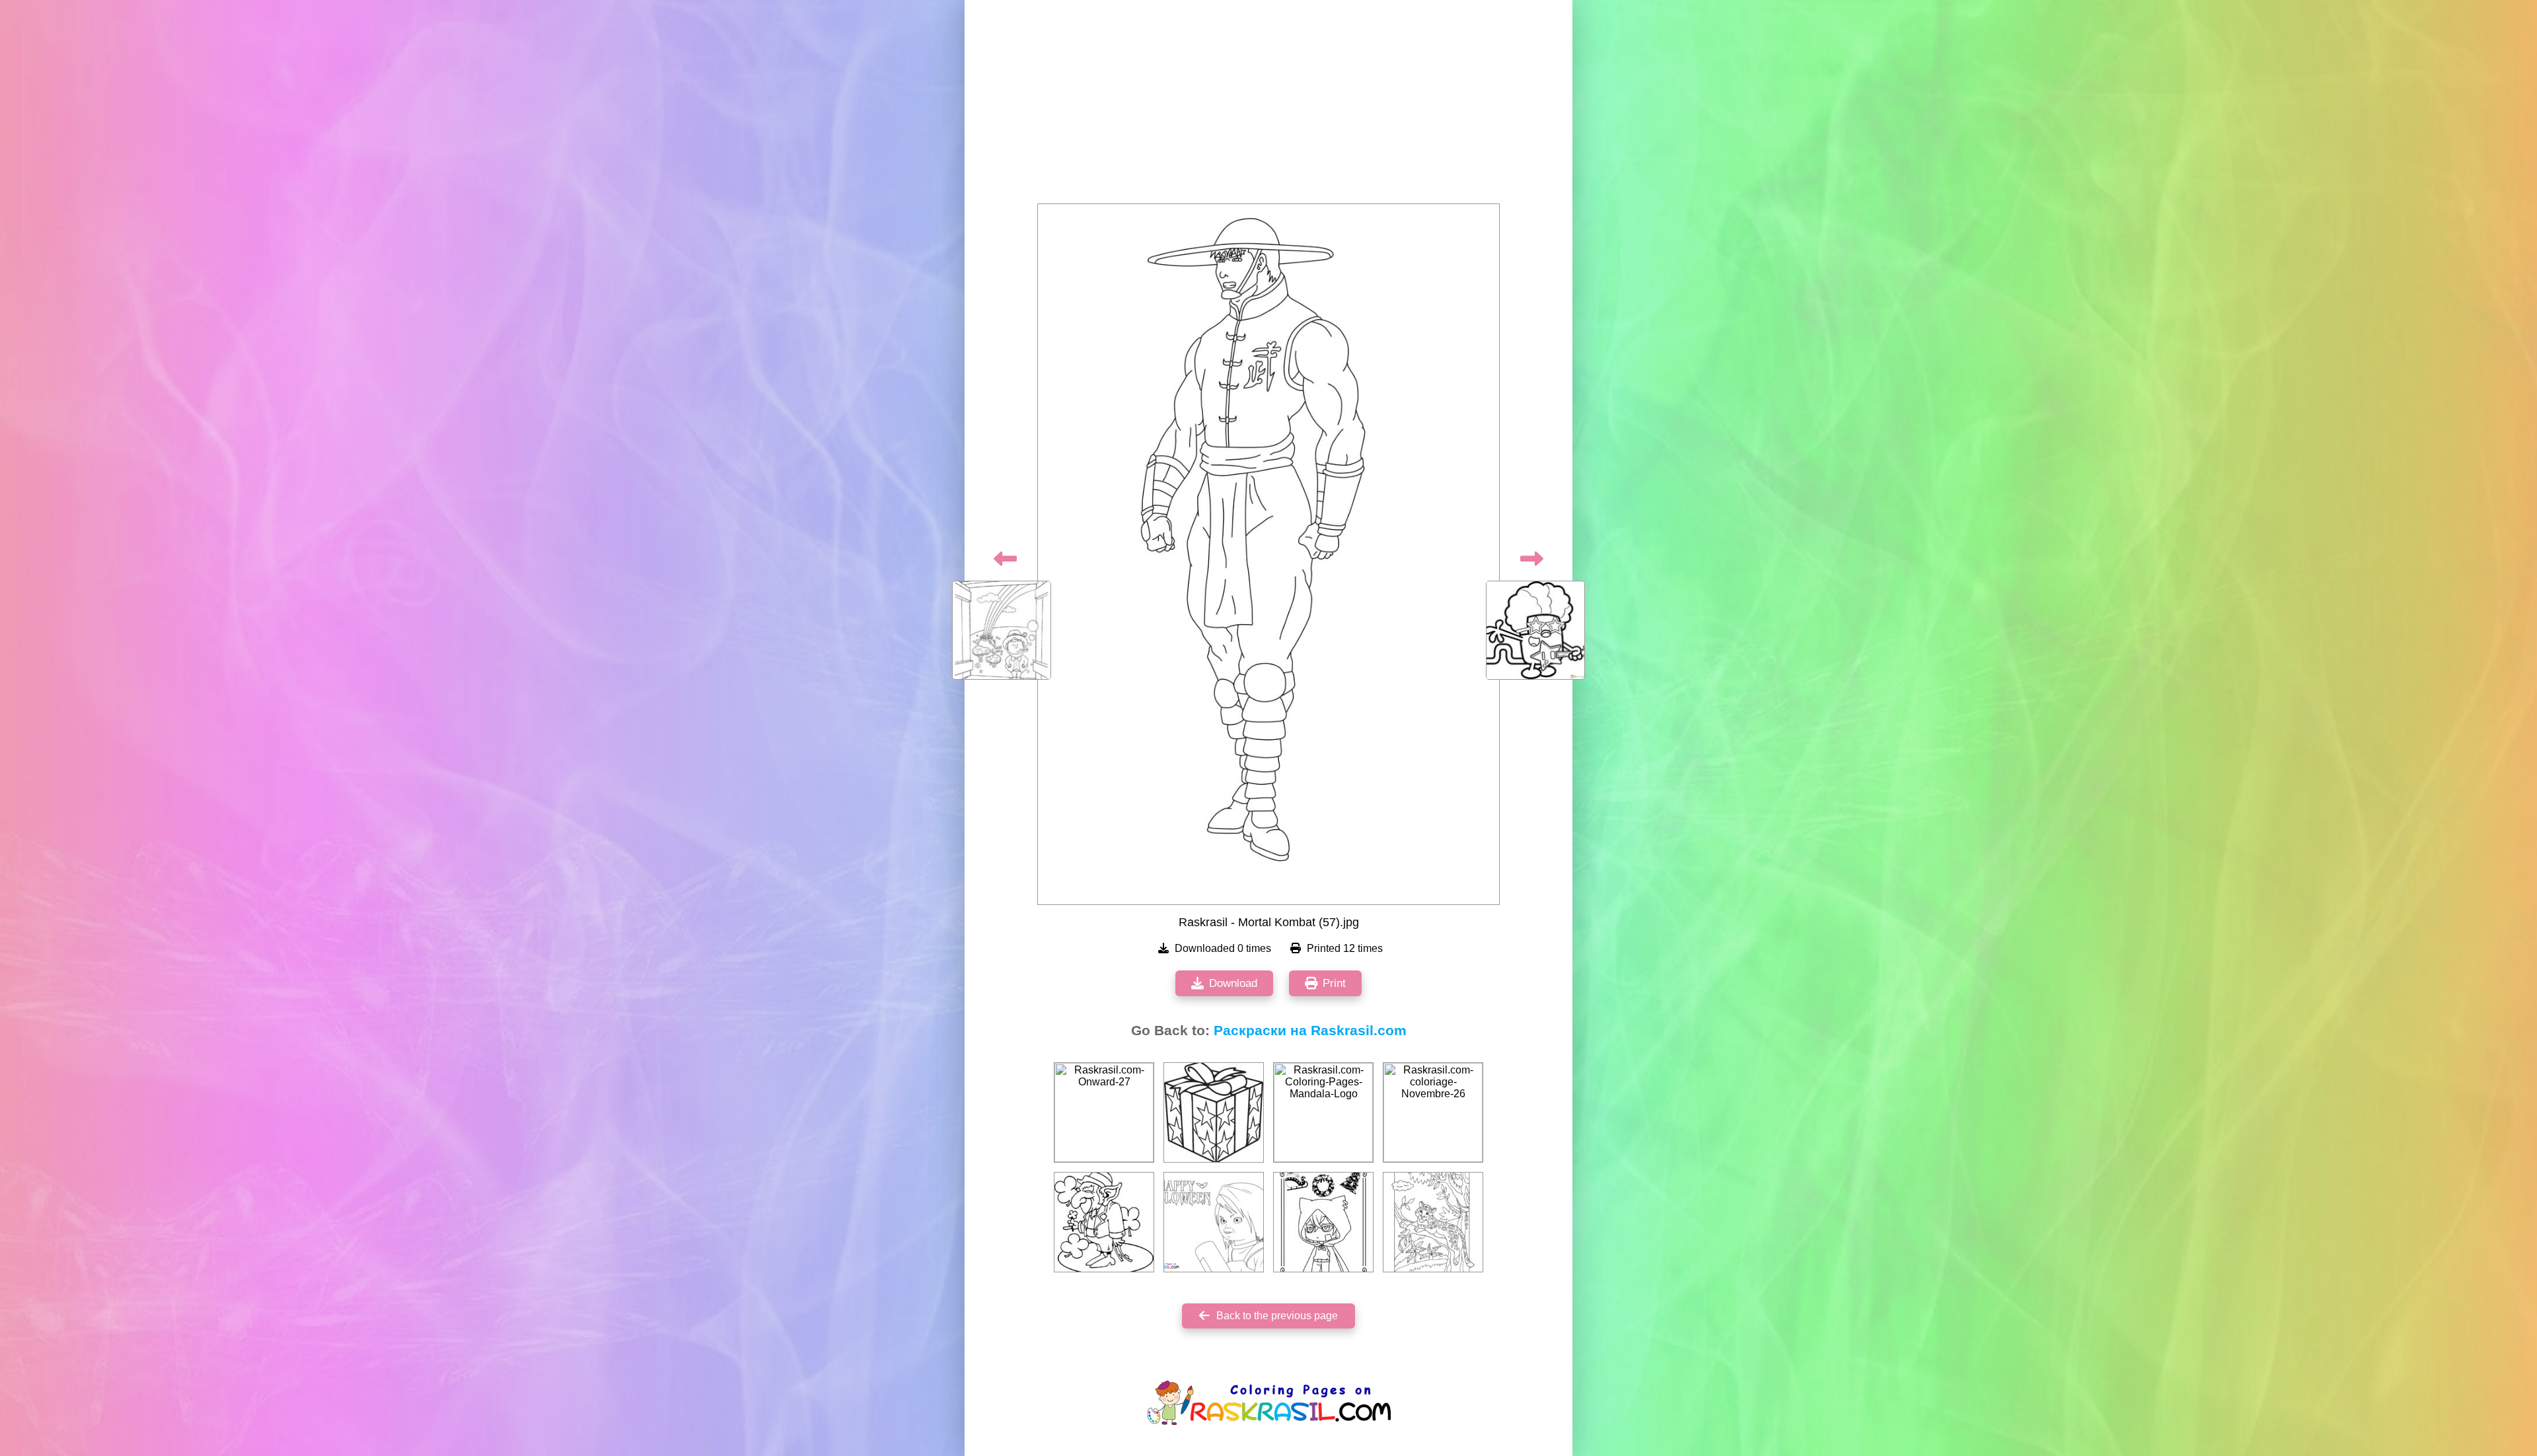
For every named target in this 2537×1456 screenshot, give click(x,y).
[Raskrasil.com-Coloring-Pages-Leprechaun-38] (1104, 1222)
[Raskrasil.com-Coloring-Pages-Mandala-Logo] (1323, 1112)
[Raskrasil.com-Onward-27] (1104, 1112)
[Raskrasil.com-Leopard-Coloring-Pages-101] (1433, 1222)
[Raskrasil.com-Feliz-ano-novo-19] (1323, 1222)
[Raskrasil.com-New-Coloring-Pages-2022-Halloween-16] (1214, 1222)
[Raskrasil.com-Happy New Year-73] (1214, 1112)
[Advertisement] (1268, 106)
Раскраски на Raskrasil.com (1310, 1031)
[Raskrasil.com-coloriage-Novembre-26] (1433, 1112)
